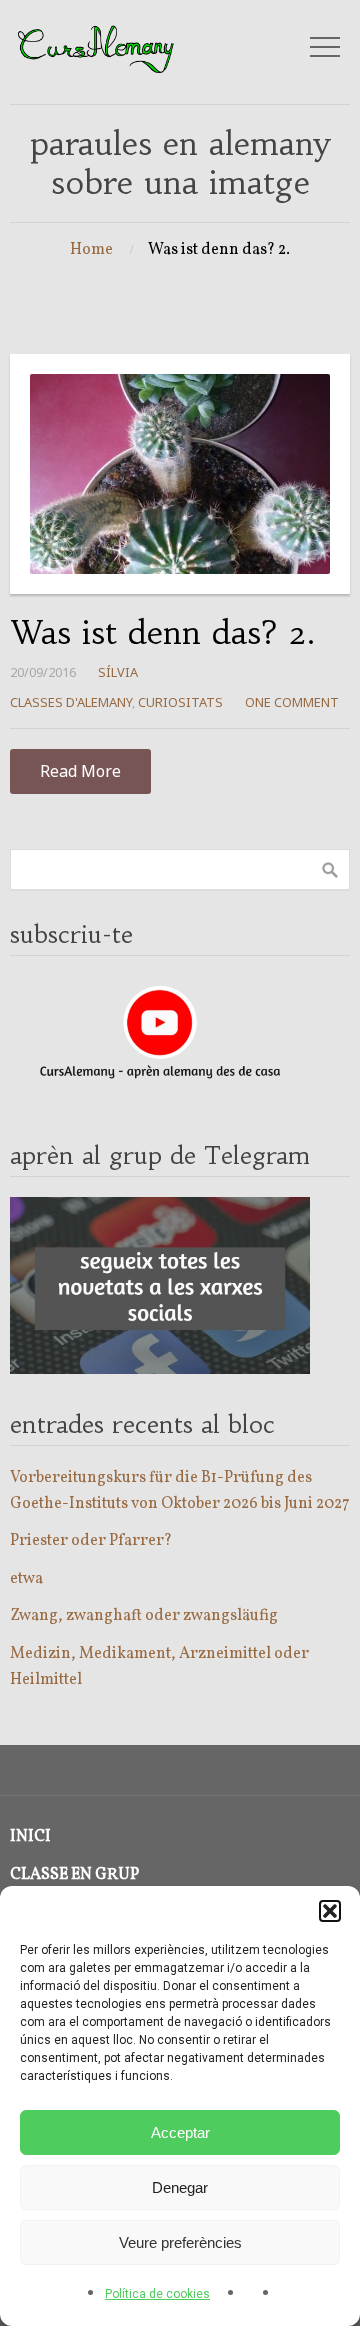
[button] (330, 1911)
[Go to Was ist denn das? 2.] (180, 474)
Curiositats (180, 702)
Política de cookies (157, 2294)
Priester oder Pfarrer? (91, 1541)
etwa (26, 1579)
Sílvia (118, 672)
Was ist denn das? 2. (162, 633)
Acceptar (180, 2132)
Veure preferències (180, 2242)
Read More (80, 771)
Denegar (180, 2187)
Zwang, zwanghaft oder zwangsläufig (144, 1616)
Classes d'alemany (71, 702)
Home (91, 250)
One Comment (292, 702)
